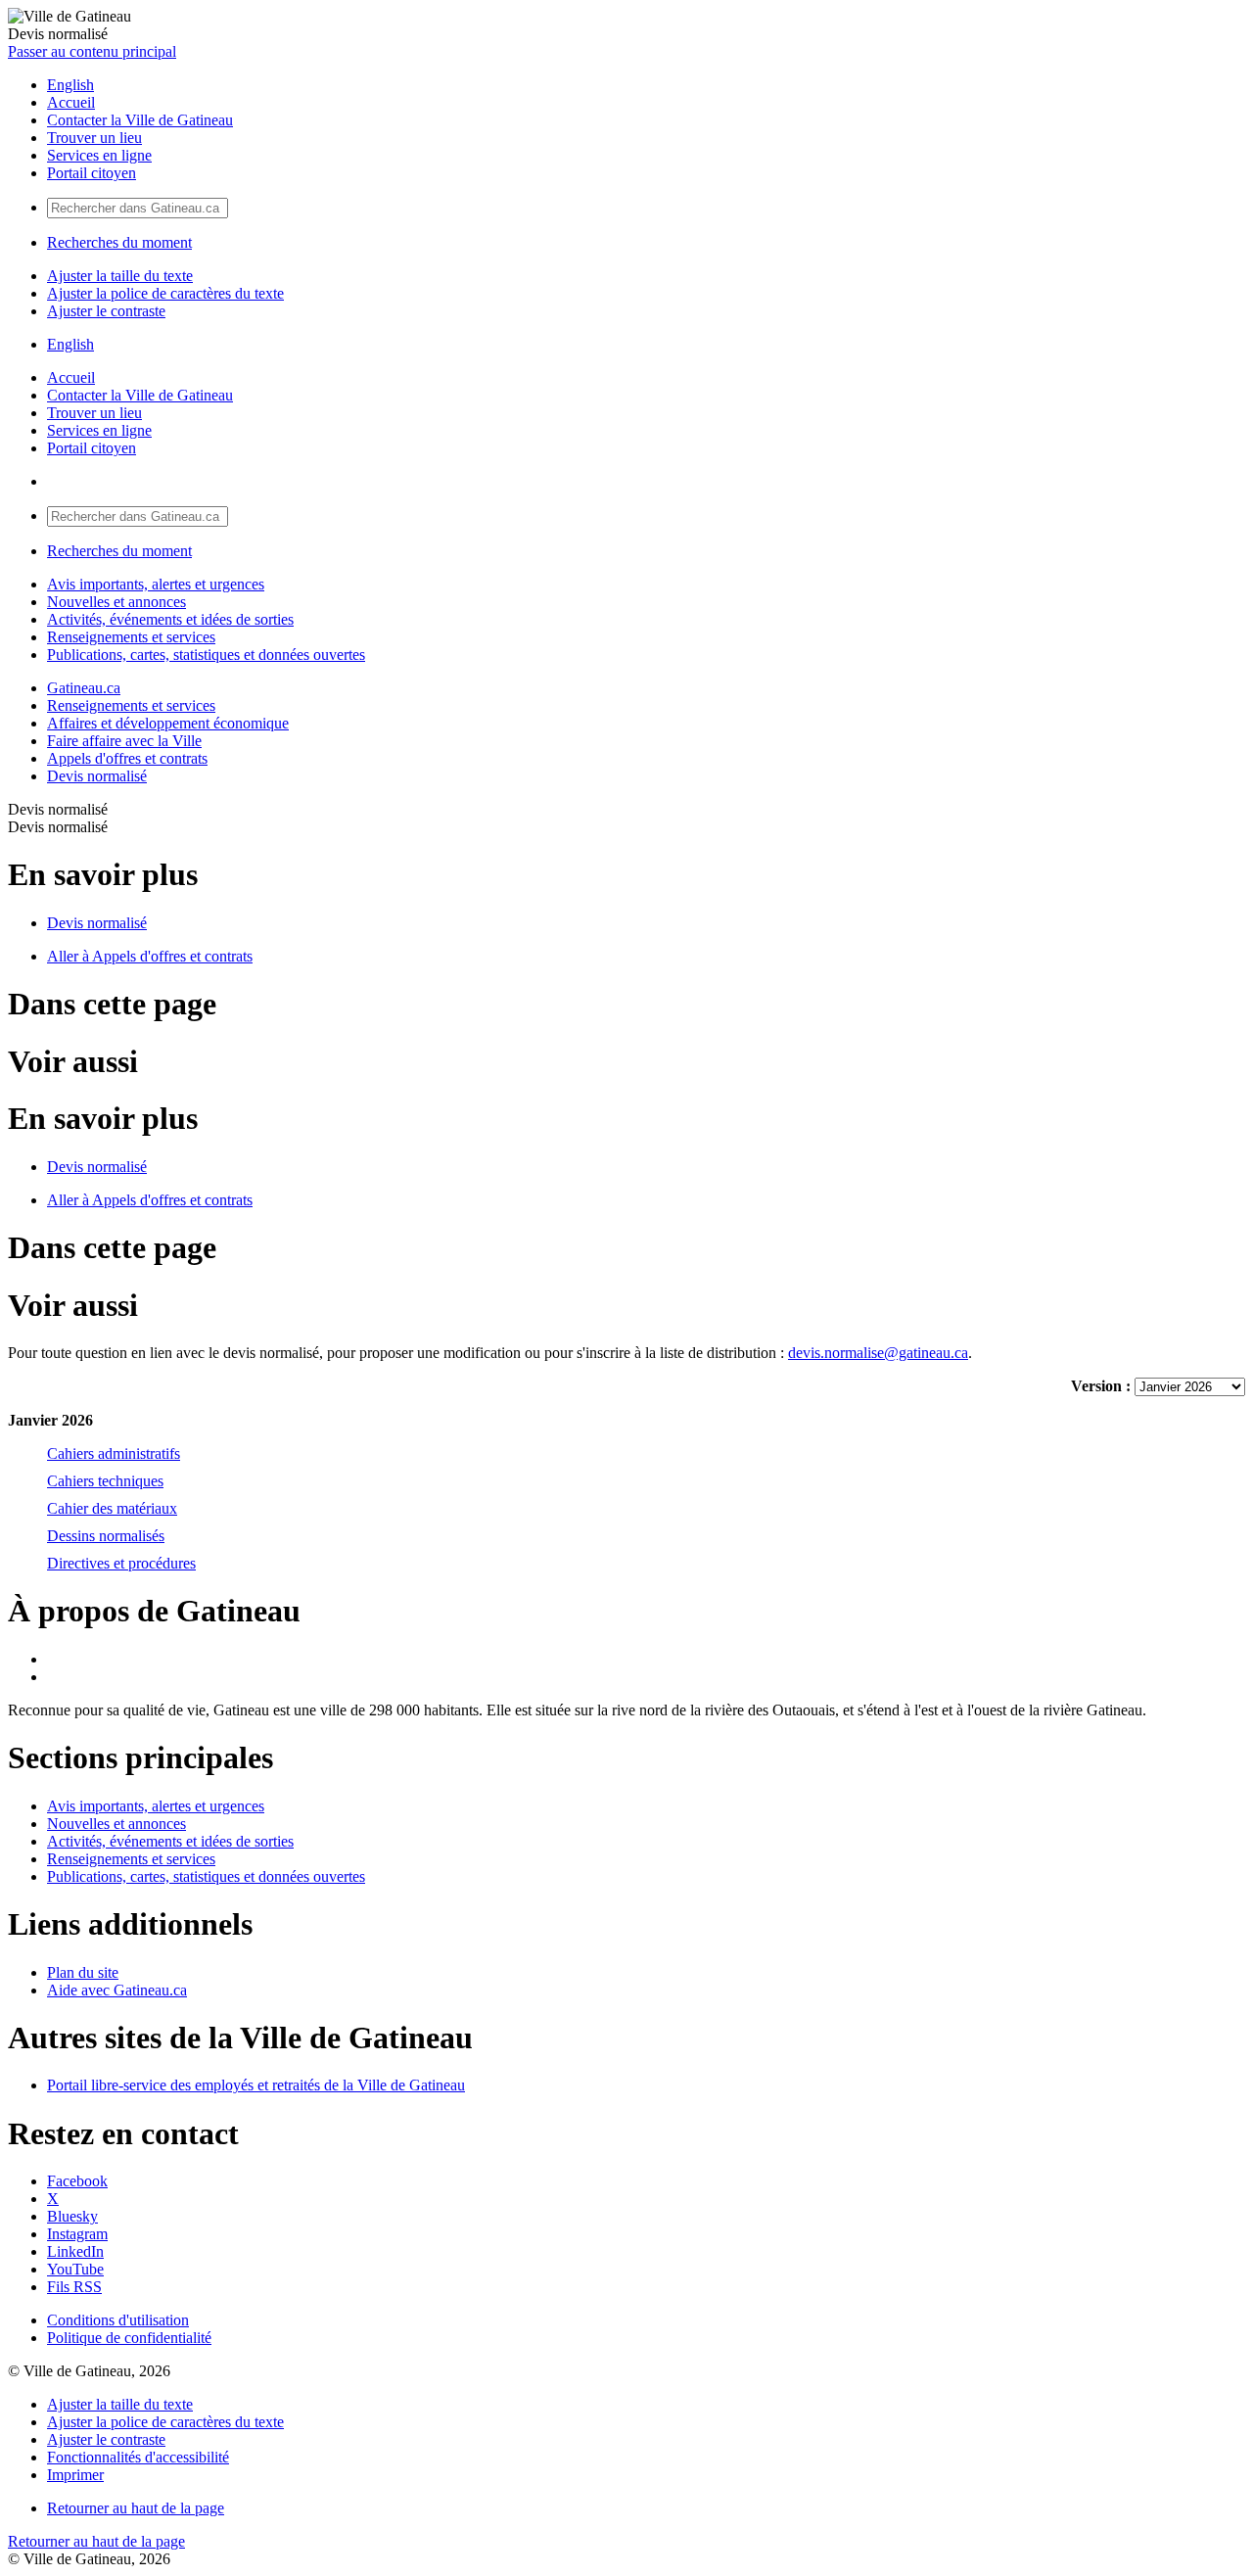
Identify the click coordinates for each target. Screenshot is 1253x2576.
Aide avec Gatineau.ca (117, 1990)
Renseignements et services (131, 637)
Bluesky (72, 2216)
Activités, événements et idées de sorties (170, 619)
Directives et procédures (121, 1563)
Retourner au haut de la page (136, 2508)
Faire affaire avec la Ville (124, 741)
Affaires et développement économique (168, 723)
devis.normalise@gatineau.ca (878, 1353)
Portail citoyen (92, 173)
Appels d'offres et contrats (127, 758)
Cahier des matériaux (112, 1508)
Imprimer (75, 2475)
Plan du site (83, 1972)
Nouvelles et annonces (116, 602)
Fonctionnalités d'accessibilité (138, 2457)
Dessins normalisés (106, 1536)
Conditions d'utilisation (118, 2320)
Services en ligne (99, 155)
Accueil (71, 102)
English (70, 85)
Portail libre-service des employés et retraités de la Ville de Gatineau (256, 2085)
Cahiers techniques (105, 1481)
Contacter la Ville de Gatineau (140, 120)
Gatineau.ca (84, 688)
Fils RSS (74, 2287)
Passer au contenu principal (92, 51)
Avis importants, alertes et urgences (156, 584)
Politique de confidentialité (129, 2338)
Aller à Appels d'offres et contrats (150, 956)
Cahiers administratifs (114, 1453)
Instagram (77, 2234)
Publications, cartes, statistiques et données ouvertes (206, 655)
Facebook (77, 2181)
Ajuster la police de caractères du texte (165, 293)
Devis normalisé (97, 776)
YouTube (75, 2269)
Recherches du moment (119, 242)
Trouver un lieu (94, 138)
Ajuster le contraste (106, 311)
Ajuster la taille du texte (120, 276)
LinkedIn (75, 2251)
